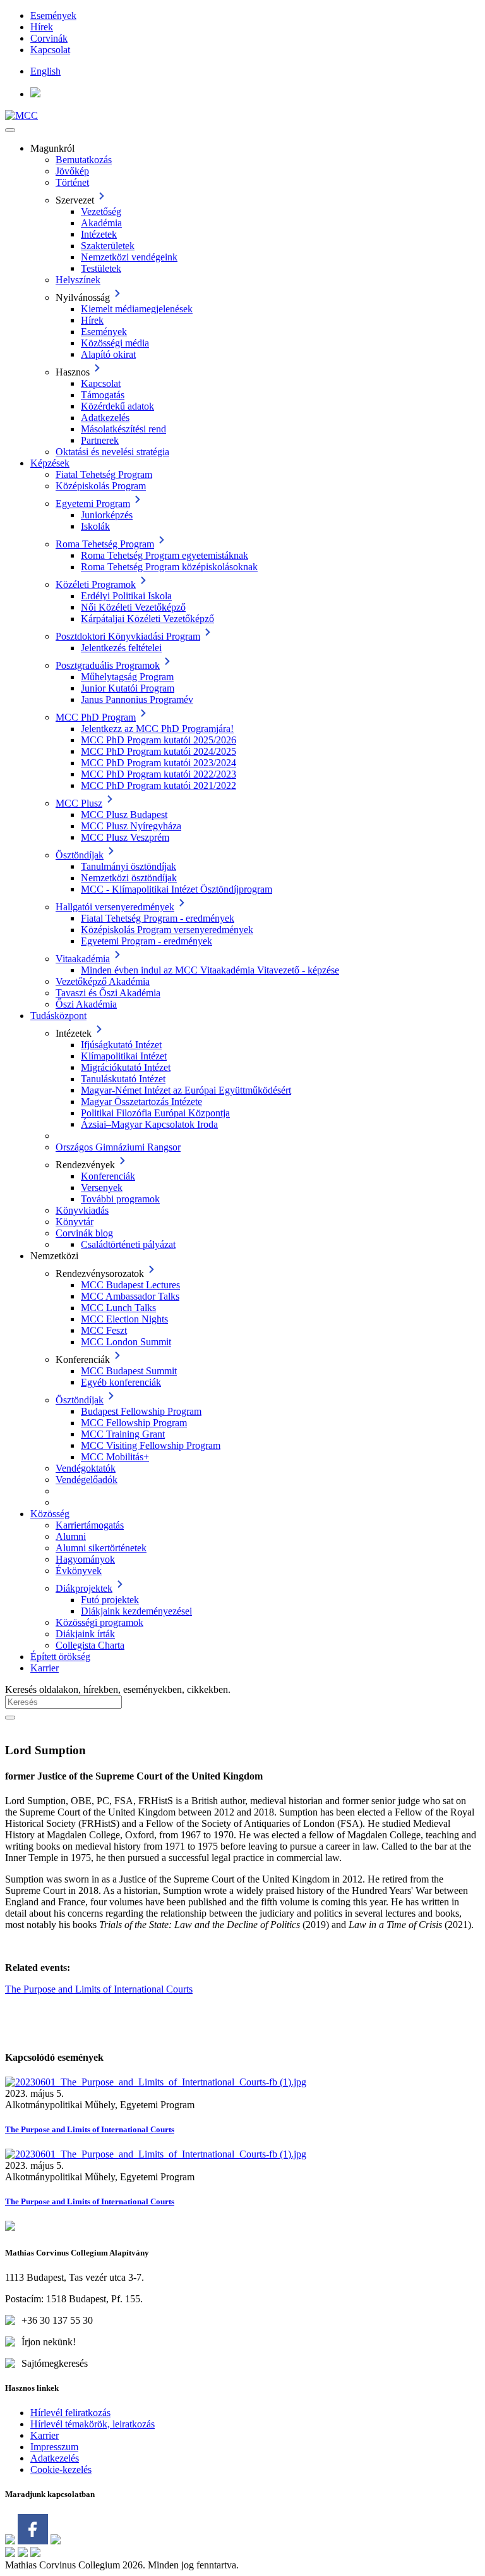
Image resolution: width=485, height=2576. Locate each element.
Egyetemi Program (93, 504)
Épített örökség (60, 1657)
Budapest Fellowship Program (141, 1411)
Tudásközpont (58, 1016)
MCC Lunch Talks (118, 1308)
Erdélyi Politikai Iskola (126, 596)
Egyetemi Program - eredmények (147, 941)
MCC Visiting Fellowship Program (151, 1445)
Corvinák (49, 38)
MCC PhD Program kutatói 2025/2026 (159, 740)
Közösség (50, 1514)
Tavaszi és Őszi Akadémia (108, 993)
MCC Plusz (79, 803)
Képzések (50, 463)
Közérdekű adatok (117, 406)
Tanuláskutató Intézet (123, 1079)
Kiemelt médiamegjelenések (137, 309)
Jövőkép (72, 171)
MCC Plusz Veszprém (125, 837)
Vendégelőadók (87, 1480)
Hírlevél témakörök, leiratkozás (93, 2424)
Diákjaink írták (85, 1634)
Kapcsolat (50, 50)
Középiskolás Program (101, 486)
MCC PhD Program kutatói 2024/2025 (159, 751)
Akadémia (101, 223)
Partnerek (100, 440)
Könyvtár (75, 1222)
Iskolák (95, 526)
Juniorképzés (107, 515)
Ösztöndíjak (80, 855)
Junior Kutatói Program (128, 688)
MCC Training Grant (123, 1434)
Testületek (101, 268)
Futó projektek (110, 1600)
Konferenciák (108, 1176)
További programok (120, 1199)
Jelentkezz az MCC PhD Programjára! (157, 729)
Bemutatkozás (84, 160)
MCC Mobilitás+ (115, 1457)
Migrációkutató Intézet (126, 1067)
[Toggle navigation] (10, 130)
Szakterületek (108, 246)
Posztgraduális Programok (108, 665)
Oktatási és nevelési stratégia (112, 452)
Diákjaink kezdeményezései (136, 1611)
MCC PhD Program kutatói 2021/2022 (159, 785)
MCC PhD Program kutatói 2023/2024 (159, 763)
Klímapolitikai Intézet (124, 1056)
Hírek (42, 27)
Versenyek (102, 1187)
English (45, 71)
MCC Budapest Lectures (130, 1285)
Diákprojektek (84, 1588)
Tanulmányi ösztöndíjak (129, 866)
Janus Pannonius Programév (137, 699)
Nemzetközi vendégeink (129, 257)
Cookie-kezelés (61, 2469)
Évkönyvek (79, 1571)
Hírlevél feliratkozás (70, 2413)
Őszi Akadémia (86, 1004)
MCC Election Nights (124, 1319)
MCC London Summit (126, 1342)
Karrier (45, 1668)
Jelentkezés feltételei (121, 648)
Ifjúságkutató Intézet (121, 1045)
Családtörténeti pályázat (128, 1244)
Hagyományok (85, 1559)
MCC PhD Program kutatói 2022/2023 (159, 774)
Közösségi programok (99, 1622)
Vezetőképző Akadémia (103, 981)
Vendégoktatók (86, 1468)
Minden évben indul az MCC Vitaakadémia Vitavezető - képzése (210, 970)
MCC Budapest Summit (129, 1371)
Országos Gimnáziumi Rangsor (118, 1147)
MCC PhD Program (96, 717)
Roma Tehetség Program (105, 544)
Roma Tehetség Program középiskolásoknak (169, 567)
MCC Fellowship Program (134, 1423)
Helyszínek (78, 280)
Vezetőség (101, 211)
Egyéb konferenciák (121, 1382)
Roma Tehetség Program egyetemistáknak (165, 555)
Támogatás (103, 395)
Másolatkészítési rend (123, 429)
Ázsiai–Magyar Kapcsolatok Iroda (149, 1124)
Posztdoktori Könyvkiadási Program (128, 636)
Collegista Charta (90, 1645)
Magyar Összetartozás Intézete (141, 1102)
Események (53, 15)
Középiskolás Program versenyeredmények (167, 930)
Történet (72, 182)
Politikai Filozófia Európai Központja (155, 1113)
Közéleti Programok (96, 584)
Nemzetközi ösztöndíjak (129, 878)
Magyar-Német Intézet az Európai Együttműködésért (186, 1090)
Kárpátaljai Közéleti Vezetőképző (147, 619)
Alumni (71, 1536)
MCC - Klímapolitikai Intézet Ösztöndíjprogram (177, 889)
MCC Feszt (104, 1330)
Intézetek (99, 234)
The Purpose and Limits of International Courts (99, 1989)
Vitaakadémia (83, 959)
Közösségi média (115, 343)
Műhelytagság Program (127, 677)
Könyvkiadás (82, 1210)
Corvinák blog (84, 1233)
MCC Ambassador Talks (130, 1296)
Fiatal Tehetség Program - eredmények (158, 918)
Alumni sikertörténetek (101, 1548)
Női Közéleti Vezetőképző (133, 607)
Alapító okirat (108, 354)
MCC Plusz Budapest (124, 815)
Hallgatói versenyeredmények (115, 907)
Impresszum (54, 2447)
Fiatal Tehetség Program (104, 474)
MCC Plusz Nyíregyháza (131, 826)
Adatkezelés (105, 418)
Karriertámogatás (90, 1525)
